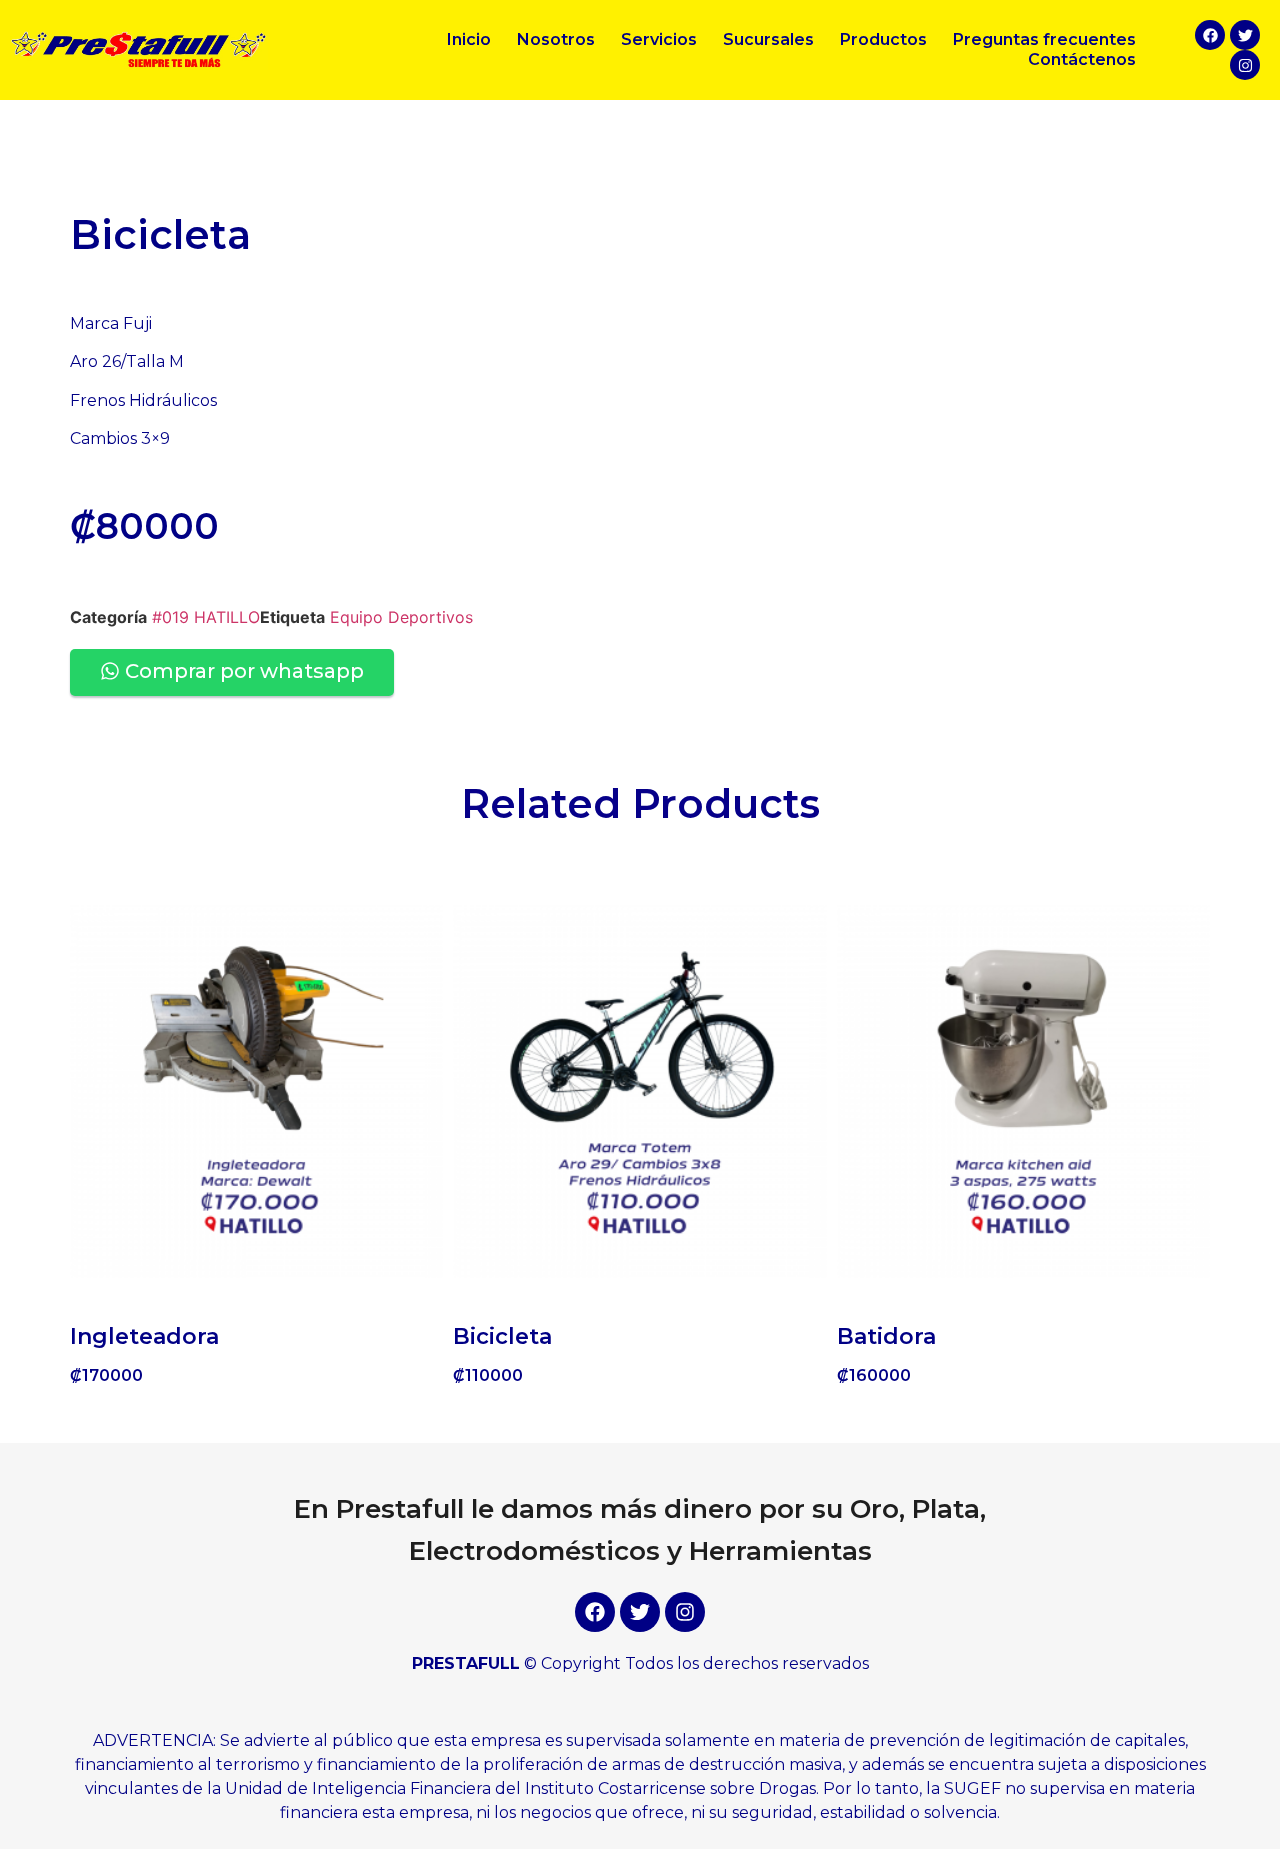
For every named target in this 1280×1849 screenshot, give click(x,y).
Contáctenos (1082, 59)
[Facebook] (1210, 35)
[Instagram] (1245, 65)
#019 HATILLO (206, 617)
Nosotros (556, 39)
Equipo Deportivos (401, 617)
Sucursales (768, 39)
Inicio (469, 39)
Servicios (659, 39)
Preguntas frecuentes (1044, 39)
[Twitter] (1245, 35)
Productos (883, 39)
